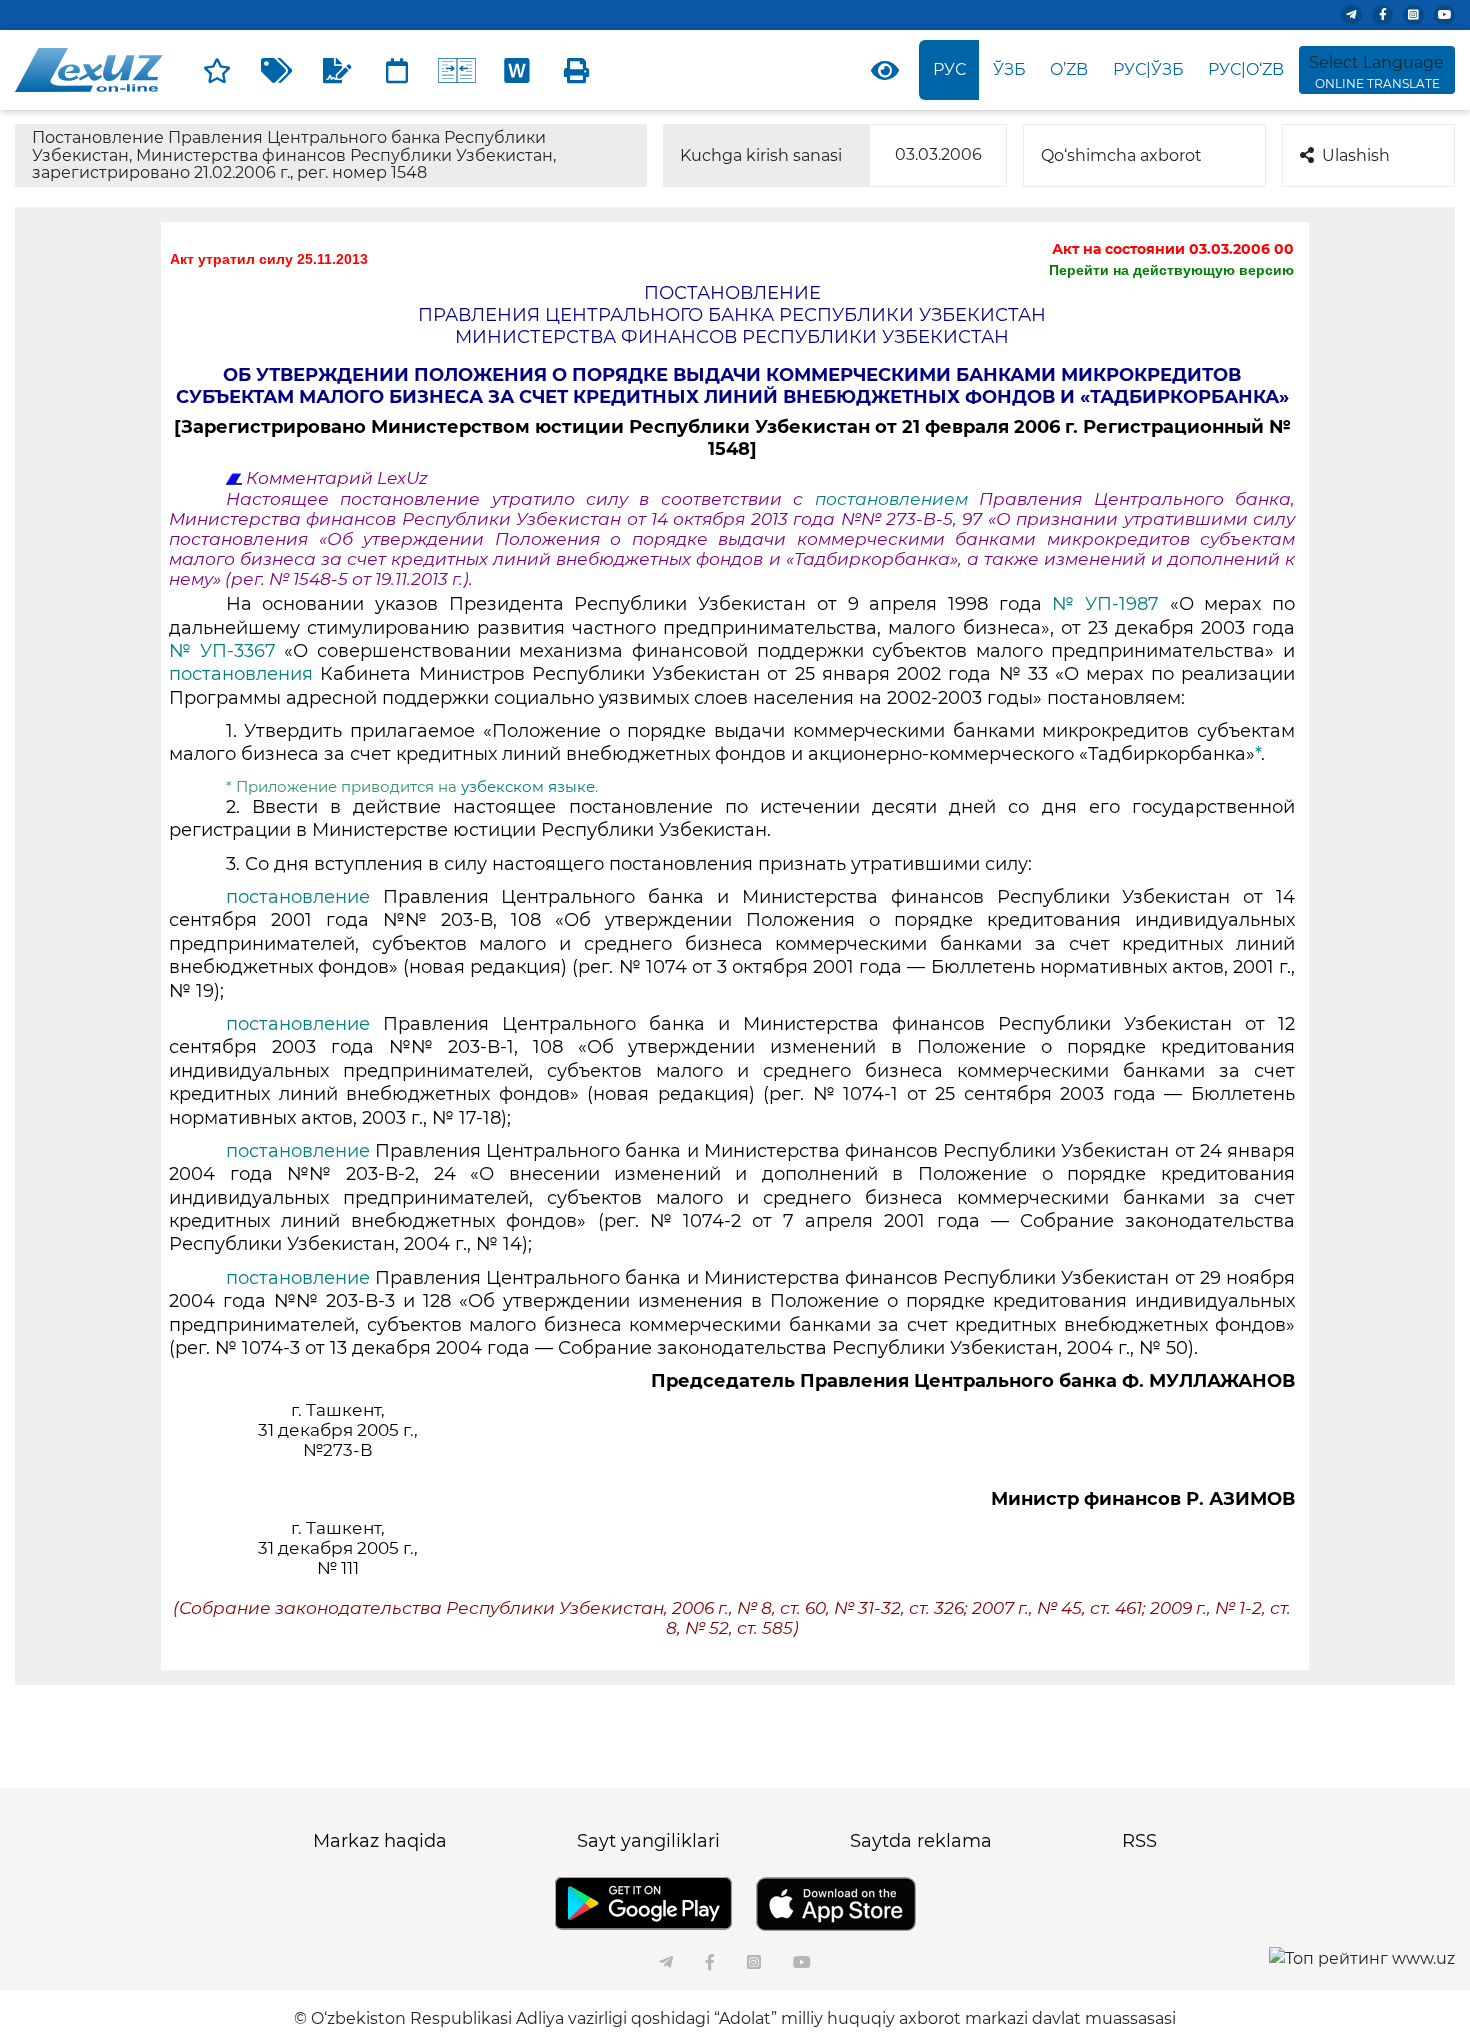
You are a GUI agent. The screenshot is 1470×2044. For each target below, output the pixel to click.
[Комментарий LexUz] (337, 70)
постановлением (891, 499)
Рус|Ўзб (1148, 69)
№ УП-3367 (226, 651)
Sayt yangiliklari (648, 1841)
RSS (1139, 1841)
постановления (244, 674)
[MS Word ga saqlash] (517, 70)
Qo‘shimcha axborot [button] (1121, 155)
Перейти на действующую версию (1171, 270)
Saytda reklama (921, 1841)
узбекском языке (528, 786)
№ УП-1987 (1110, 604)
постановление (304, 897)
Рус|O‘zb (1246, 69)
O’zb (1069, 69)
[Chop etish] (577, 70)
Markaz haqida (380, 1841)
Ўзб (1009, 69)
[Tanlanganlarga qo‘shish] (217, 70)
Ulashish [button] (1356, 155)
